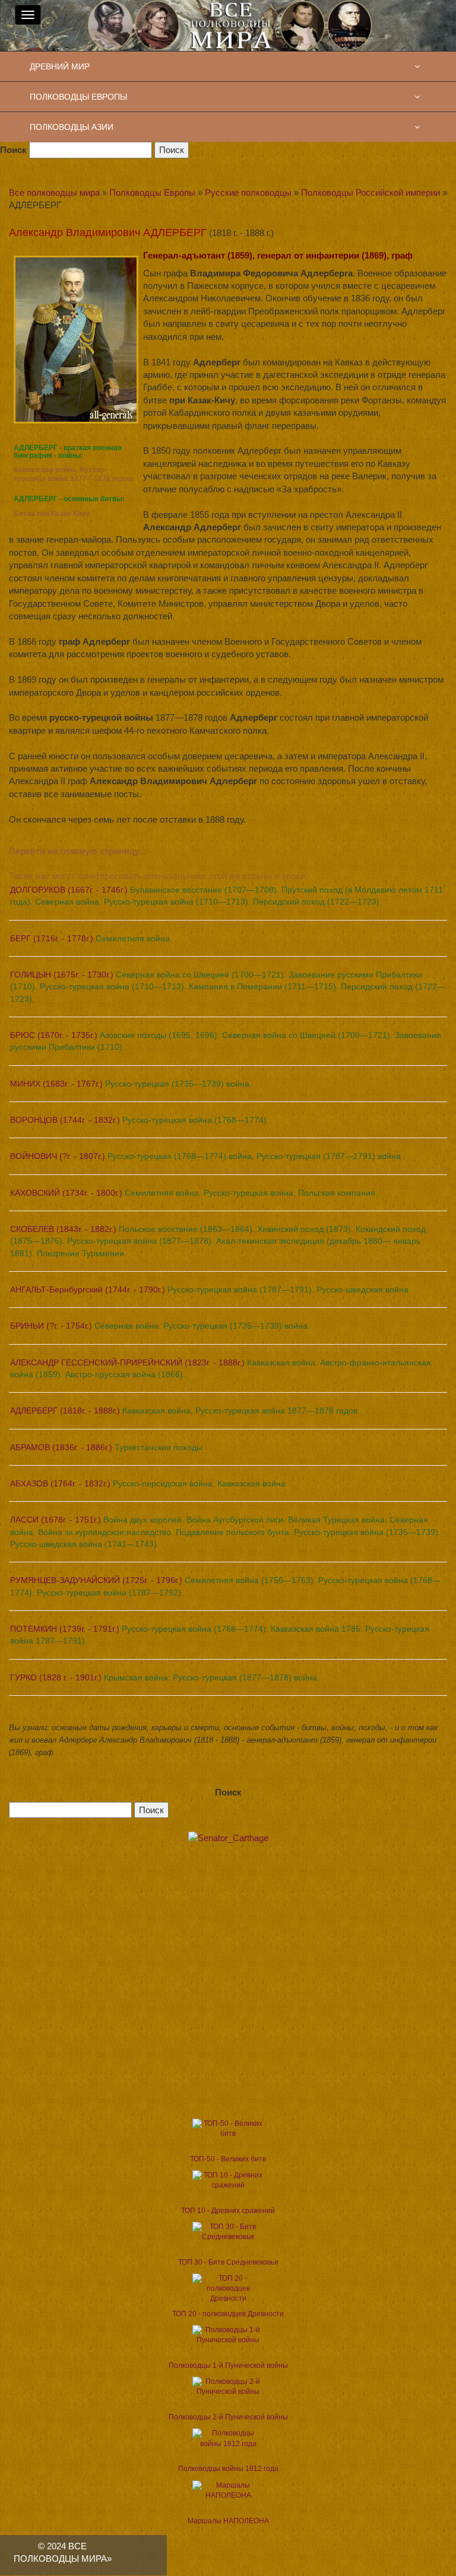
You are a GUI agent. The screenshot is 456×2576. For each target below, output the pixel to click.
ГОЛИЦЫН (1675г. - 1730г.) (228, 987)
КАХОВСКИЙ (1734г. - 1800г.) (194, 1193)
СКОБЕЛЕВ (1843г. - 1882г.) (218, 1241)
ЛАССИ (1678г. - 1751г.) (225, 1532)
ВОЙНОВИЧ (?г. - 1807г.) (207, 1156)
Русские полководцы (248, 192)
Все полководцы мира (54, 192)
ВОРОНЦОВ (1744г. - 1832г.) (140, 1120)
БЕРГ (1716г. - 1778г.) (91, 938)
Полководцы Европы (152, 192)
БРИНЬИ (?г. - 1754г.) (160, 1326)
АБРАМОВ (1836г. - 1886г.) (107, 1447)
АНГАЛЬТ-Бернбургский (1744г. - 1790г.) (209, 1289)
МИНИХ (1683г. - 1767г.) (131, 1084)
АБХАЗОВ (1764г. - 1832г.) (149, 1483)
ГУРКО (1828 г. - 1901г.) (165, 1677)
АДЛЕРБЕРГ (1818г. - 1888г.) (185, 1410)
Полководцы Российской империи (370, 192)
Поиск (13, 150)
